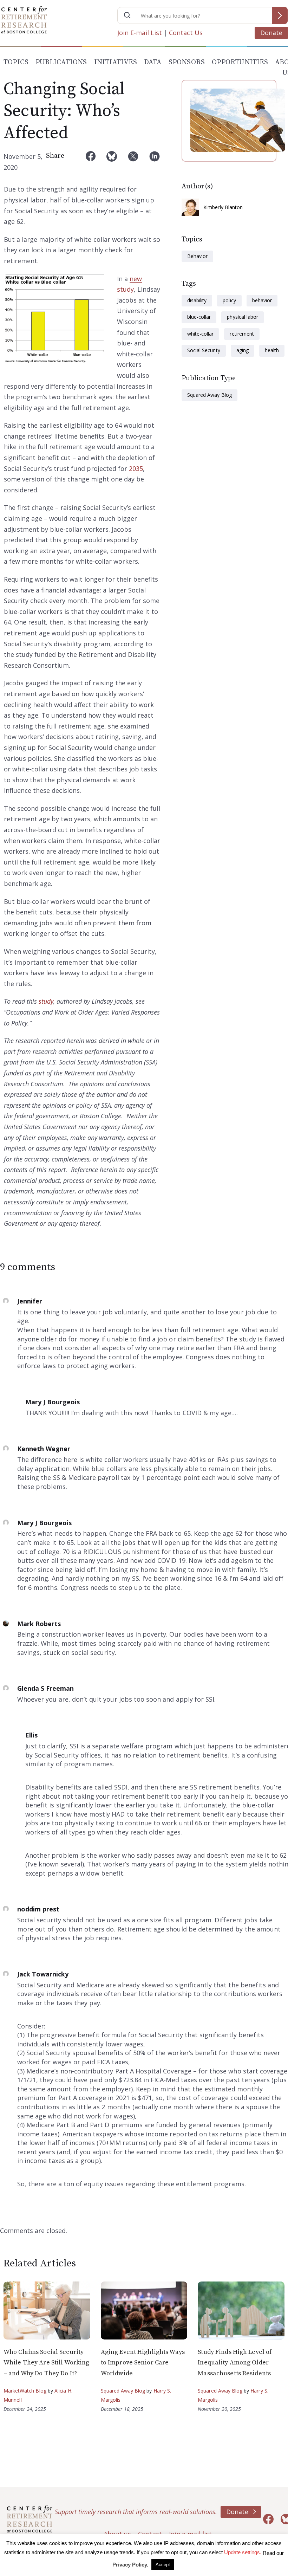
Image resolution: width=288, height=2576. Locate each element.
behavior (262, 300)
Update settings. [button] (243, 2552)
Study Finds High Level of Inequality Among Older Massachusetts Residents (235, 2363)
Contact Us (186, 33)
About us (117, 2534)
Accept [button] (163, 2565)
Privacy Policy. (130, 2565)
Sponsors (187, 62)
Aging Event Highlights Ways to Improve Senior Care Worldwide (143, 2363)
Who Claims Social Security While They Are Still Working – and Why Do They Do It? (46, 2363)
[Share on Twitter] (133, 162)
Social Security (204, 350)
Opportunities (240, 62)
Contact (150, 2534)
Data (153, 62)
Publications (61, 62)
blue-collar (199, 317)
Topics (16, 62)
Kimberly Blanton (223, 207)
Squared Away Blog (210, 395)
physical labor (243, 317)
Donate (271, 33)
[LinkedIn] (155, 162)
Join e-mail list (190, 2534)
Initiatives (116, 62)
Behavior (197, 256)
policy (229, 300)
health (272, 350)
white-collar (200, 334)
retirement (242, 334)
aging (243, 350)
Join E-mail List (140, 33)
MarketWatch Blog (25, 2391)
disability (197, 300)
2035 (136, 468)
